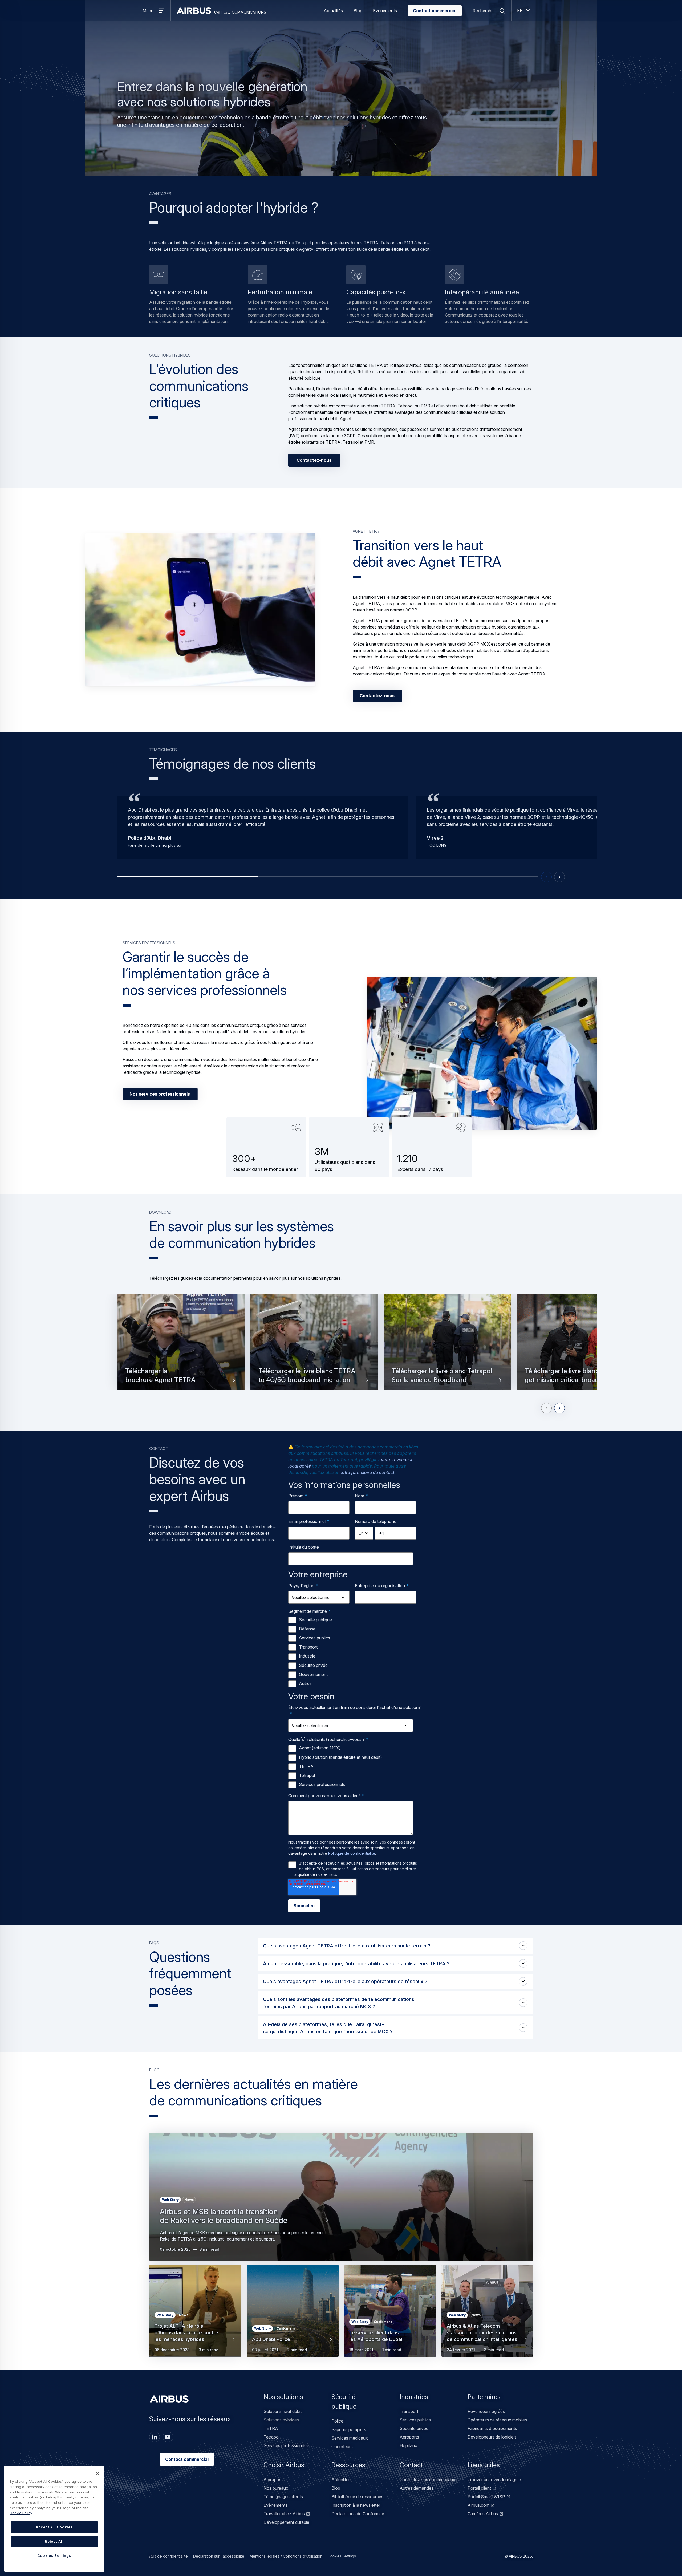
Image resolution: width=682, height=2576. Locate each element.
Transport (409, 2411)
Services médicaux (350, 2438)
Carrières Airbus (483, 2514)
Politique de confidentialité (352, 1853)
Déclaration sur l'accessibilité (219, 2556)
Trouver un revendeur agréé (494, 2480)
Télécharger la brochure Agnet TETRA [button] (160, 1376)
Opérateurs (342, 2447)
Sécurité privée (414, 2428)
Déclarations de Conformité (358, 2514)
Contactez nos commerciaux (427, 2480)
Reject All (54, 2541)
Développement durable (286, 2522)
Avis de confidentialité (169, 2556)
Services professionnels (287, 2445)
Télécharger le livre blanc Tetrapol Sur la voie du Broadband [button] (442, 1376)
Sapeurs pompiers (349, 2429)
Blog (358, 11)
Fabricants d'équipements (492, 2428)
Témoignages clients (283, 2497)
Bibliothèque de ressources (357, 2497)
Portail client (479, 2488)
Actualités (333, 11)
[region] (54, 2519)
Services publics (415, 2420)
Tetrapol (271, 2437)
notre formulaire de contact (367, 1472)
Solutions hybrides (281, 2420)
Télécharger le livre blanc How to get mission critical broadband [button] (573, 1376)
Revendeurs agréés (486, 2411)
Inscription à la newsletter (356, 2505)
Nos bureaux (276, 2488)
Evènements (385, 11)
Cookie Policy (21, 2513)
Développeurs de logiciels (492, 2437)
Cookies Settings (342, 2556)
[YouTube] (168, 2437)
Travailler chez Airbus (284, 2514)
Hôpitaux (408, 2445)
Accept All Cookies (54, 2527)
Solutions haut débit (283, 2411)
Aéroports (409, 2437)
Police (337, 2421)
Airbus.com (478, 2505)
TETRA (271, 2428)
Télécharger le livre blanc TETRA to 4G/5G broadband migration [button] (307, 1376)
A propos (272, 2480)
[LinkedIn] (155, 2437)
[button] (200, 610)
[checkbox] (354, 1652)
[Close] (98, 2474)
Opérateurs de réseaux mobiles (497, 2420)
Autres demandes (417, 2488)
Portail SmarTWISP (486, 2497)
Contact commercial (435, 11)
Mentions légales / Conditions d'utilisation (286, 2556)
